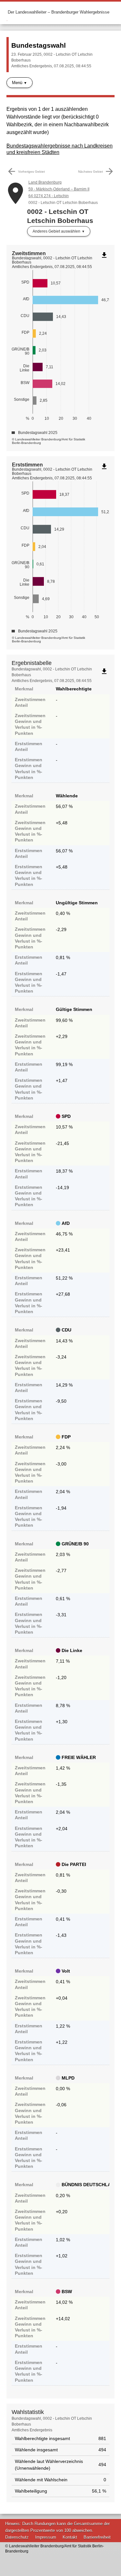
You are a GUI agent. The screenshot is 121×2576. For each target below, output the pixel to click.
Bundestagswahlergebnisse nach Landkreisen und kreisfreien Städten (60, 149)
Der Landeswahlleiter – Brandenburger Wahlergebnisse (59, 12)
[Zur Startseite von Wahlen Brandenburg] (7, 12)
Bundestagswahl (39, 45)
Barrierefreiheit (97, 2537)
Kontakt (70, 2537)
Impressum (46, 2537)
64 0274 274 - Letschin (49, 196)
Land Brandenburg (45, 182)
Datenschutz (17, 2537)
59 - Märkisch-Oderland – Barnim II (59, 189)
